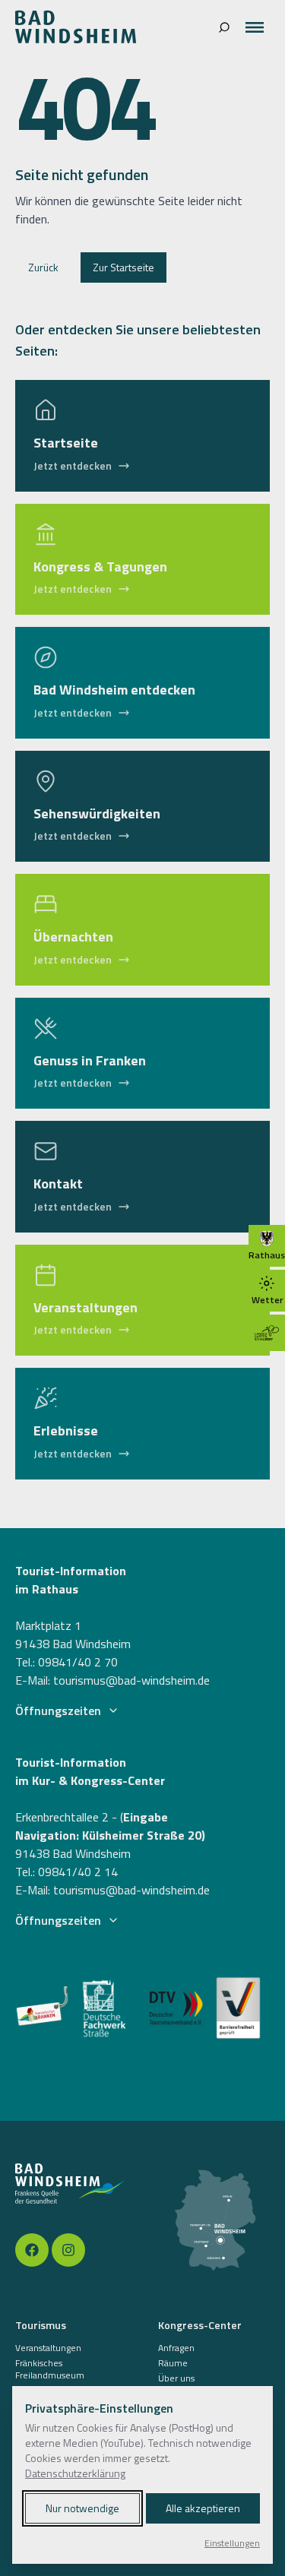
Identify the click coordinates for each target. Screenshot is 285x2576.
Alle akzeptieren (203, 2508)
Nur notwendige (82, 2508)
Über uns (176, 2378)
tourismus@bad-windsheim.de (131, 1680)
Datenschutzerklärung (75, 2473)
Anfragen (176, 2348)
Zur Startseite (123, 267)
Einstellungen (232, 2543)
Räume (173, 2363)
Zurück (43, 267)
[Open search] (224, 27)
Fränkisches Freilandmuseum (50, 2369)
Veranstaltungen (48, 2348)
